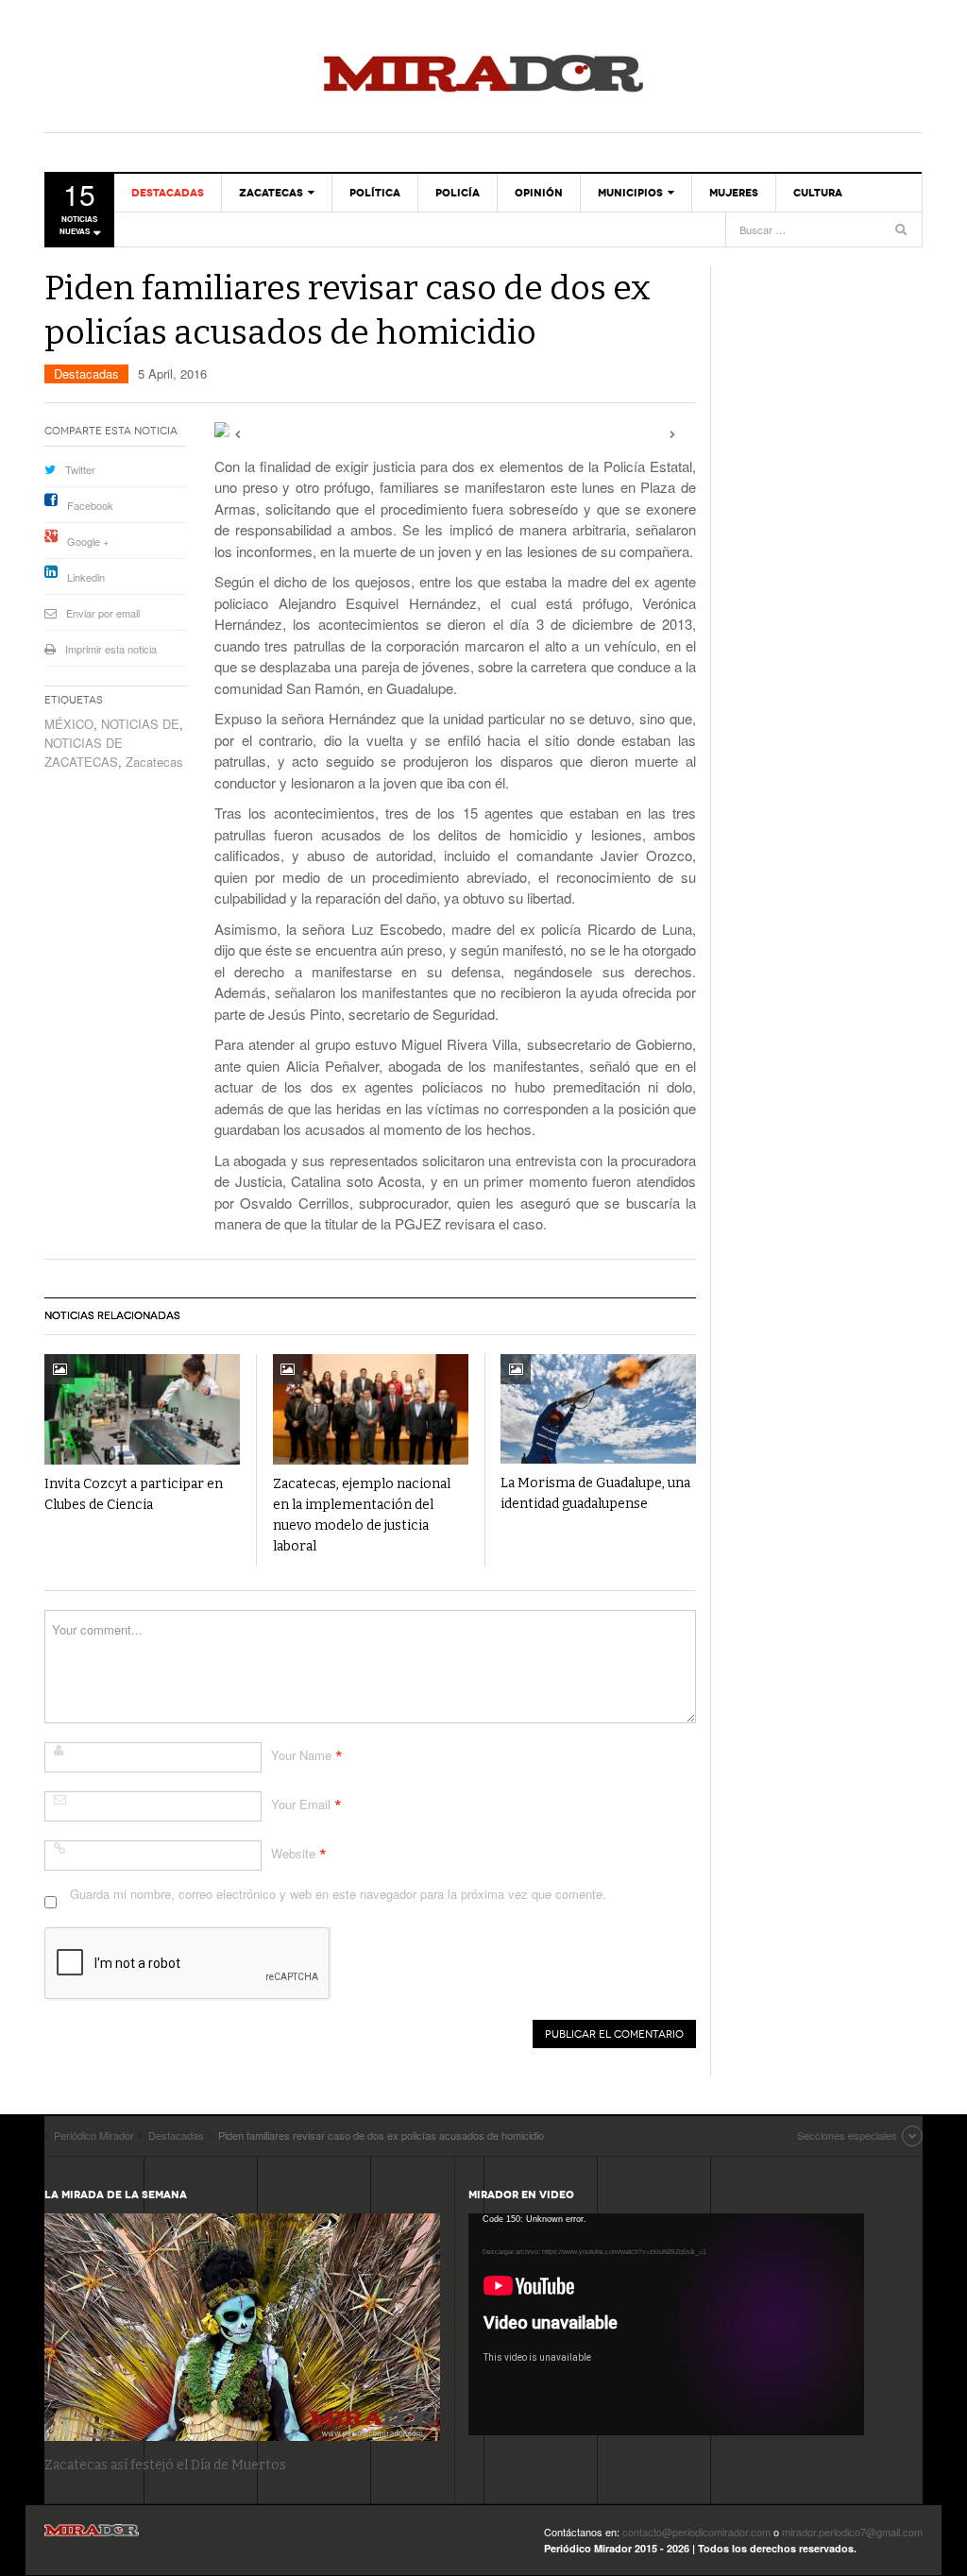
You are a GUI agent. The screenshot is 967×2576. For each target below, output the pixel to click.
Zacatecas (271, 193)
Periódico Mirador (483, 76)
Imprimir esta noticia (111, 649)
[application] (666, 2324)
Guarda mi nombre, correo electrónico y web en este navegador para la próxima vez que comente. (338, 1894)
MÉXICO (69, 724)
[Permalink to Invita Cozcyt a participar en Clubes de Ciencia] (142, 1409)
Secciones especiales (847, 2135)
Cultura (818, 193)
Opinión (539, 193)
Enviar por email (103, 613)
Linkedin (86, 577)
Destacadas (168, 193)
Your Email (301, 1804)
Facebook (90, 505)
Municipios (630, 193)
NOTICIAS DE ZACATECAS (84, 752)
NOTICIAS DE (140, 724)
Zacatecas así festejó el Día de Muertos (165, 2465)
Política (375, 193)
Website (293, 1853)
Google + (88, 541)
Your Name (301, 1755)
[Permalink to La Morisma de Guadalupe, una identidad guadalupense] (598, 1409)
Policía (458, 193)
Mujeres (734, 193)
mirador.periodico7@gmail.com (852, 2532)
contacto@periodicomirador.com (696, 2532)
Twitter (80, 469)
